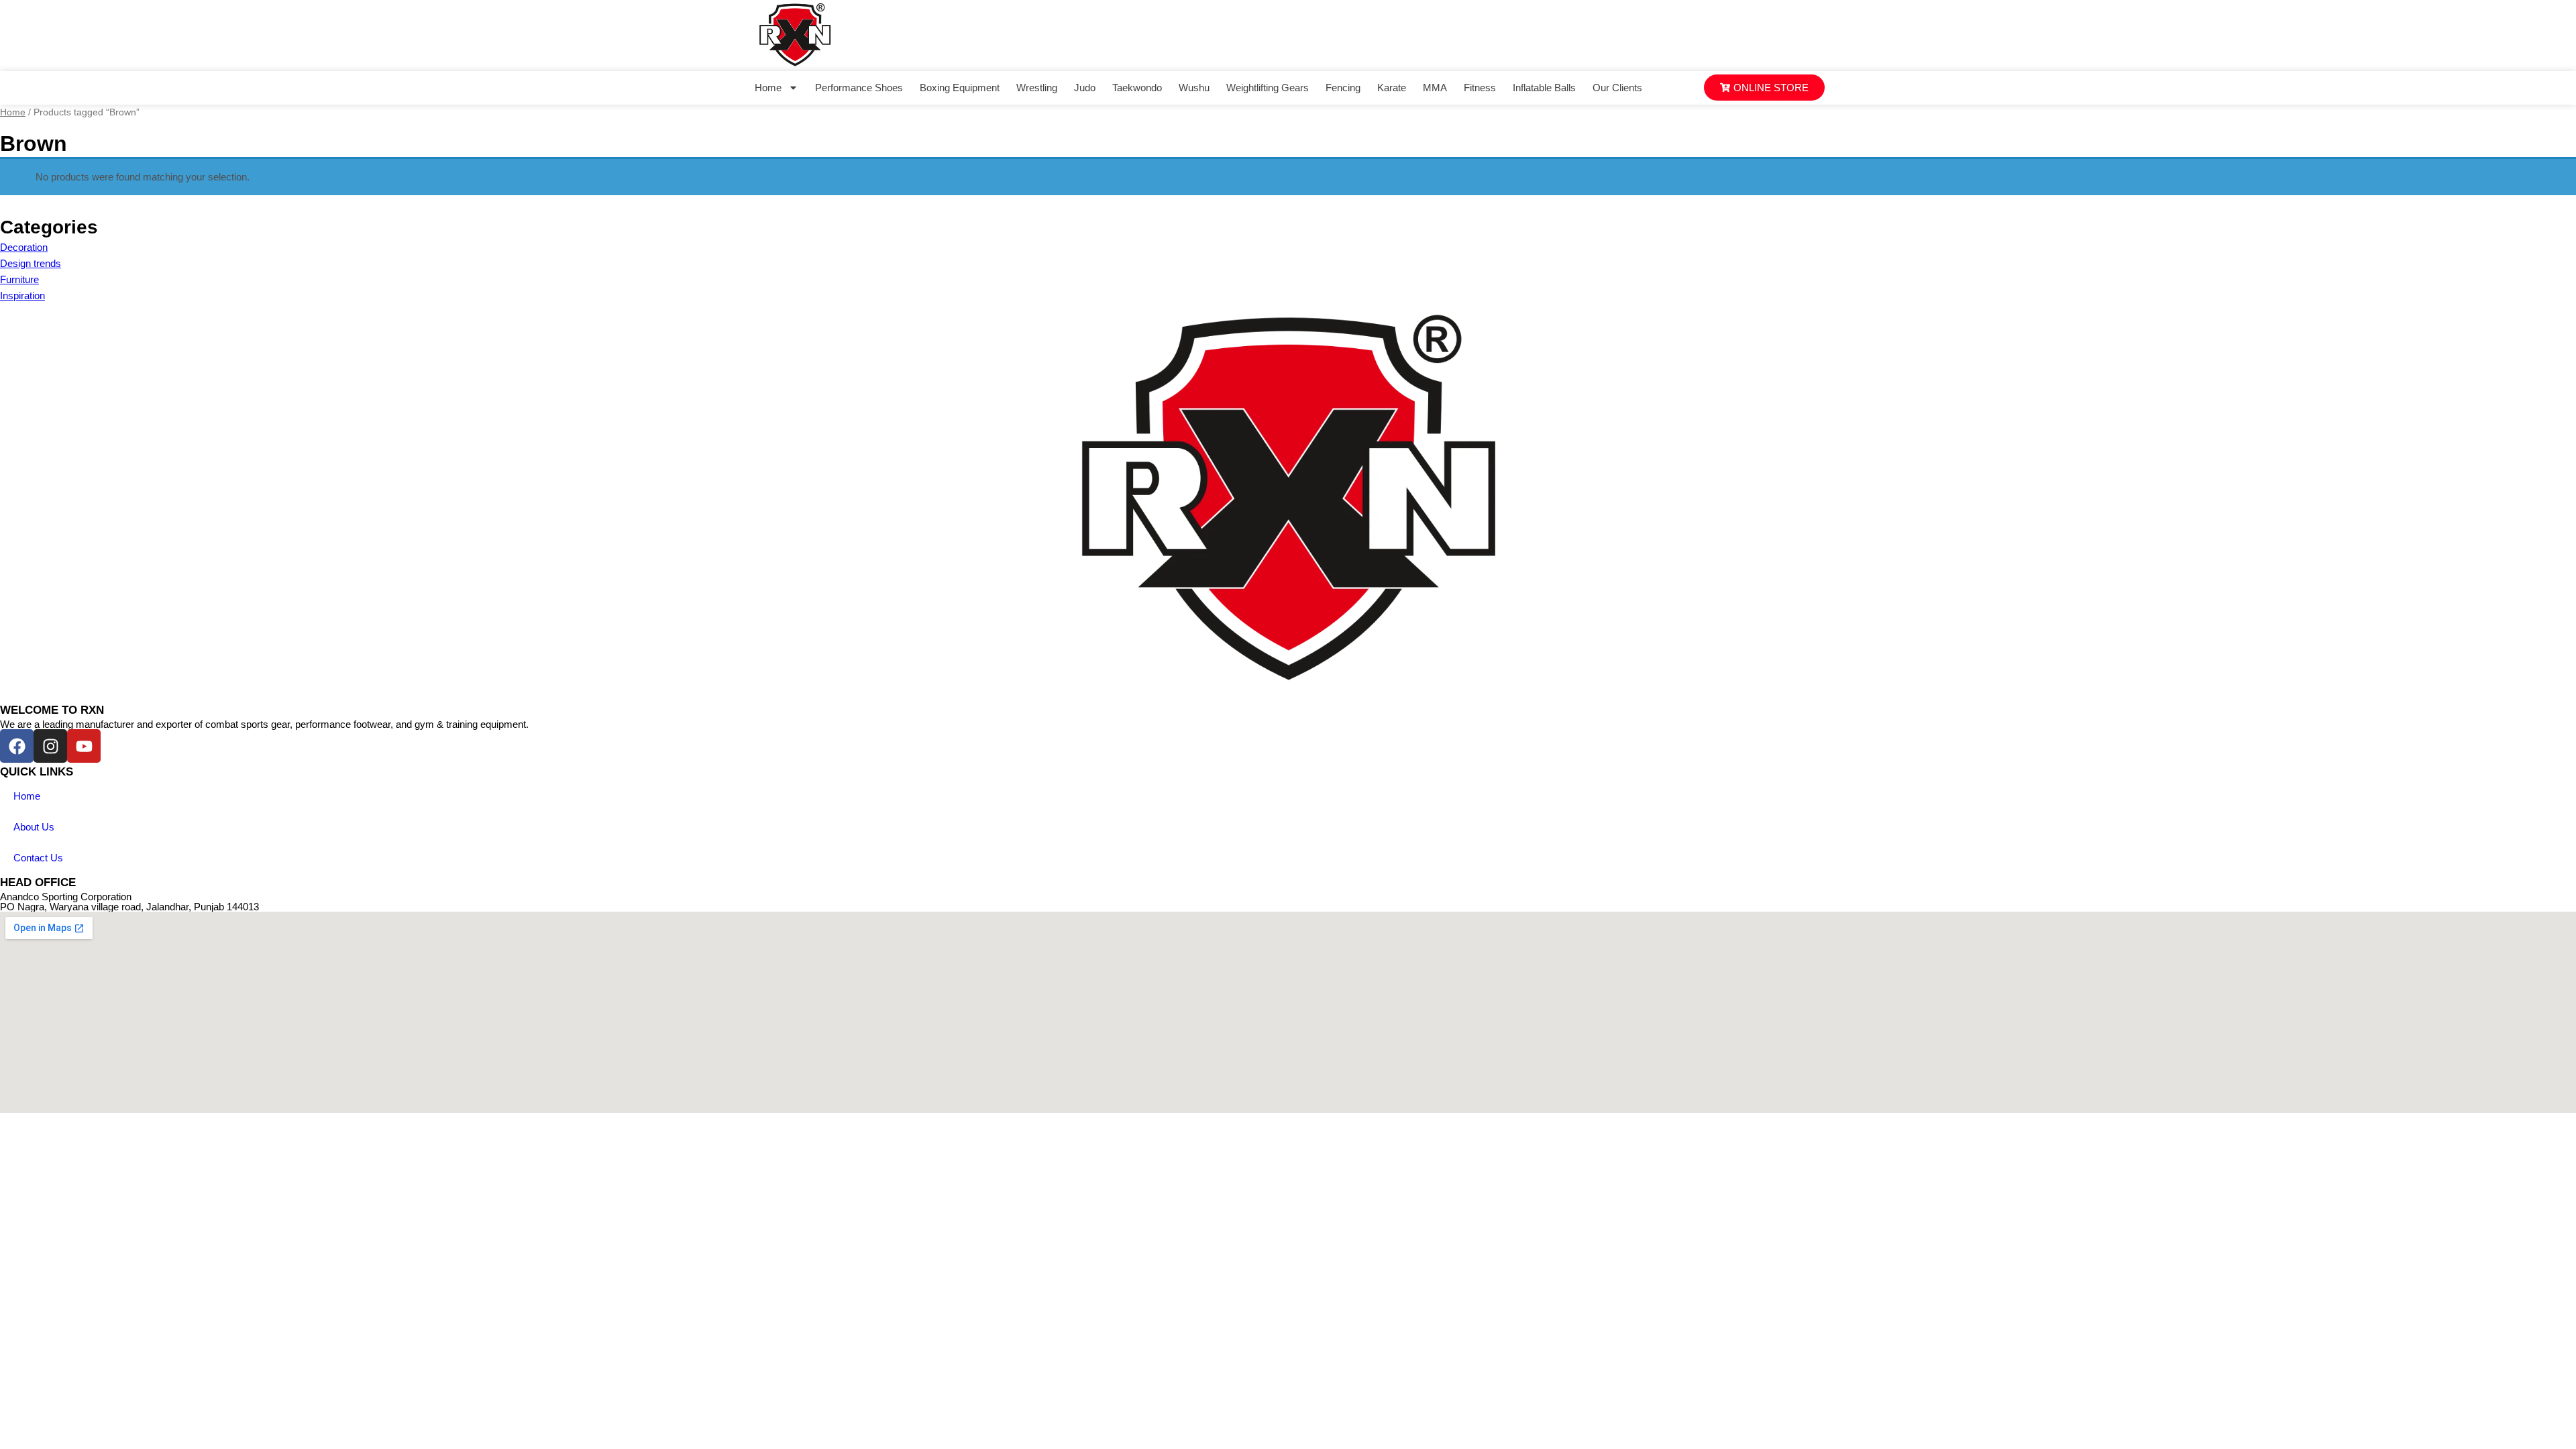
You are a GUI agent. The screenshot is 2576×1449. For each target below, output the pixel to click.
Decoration (24, 247)
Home (768, 88)
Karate (1392, 88)
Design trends (31, 263)
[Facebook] (17, 746)
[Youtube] (84, 746)
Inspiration (22, 296)
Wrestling (1037, 88)
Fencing (1343, 88)
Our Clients (1617, 88)
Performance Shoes (859, 88)
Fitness (1480, 88)
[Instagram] (50, 746)
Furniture (19, 279)
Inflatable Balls (1544, 88)
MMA (1435, 88)
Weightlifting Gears (1268, 88)
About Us (34, 827)
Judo (1085, 88)
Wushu (1194, 88)
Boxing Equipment (960, 88)
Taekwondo (1137, 88)
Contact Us (38, 858)
